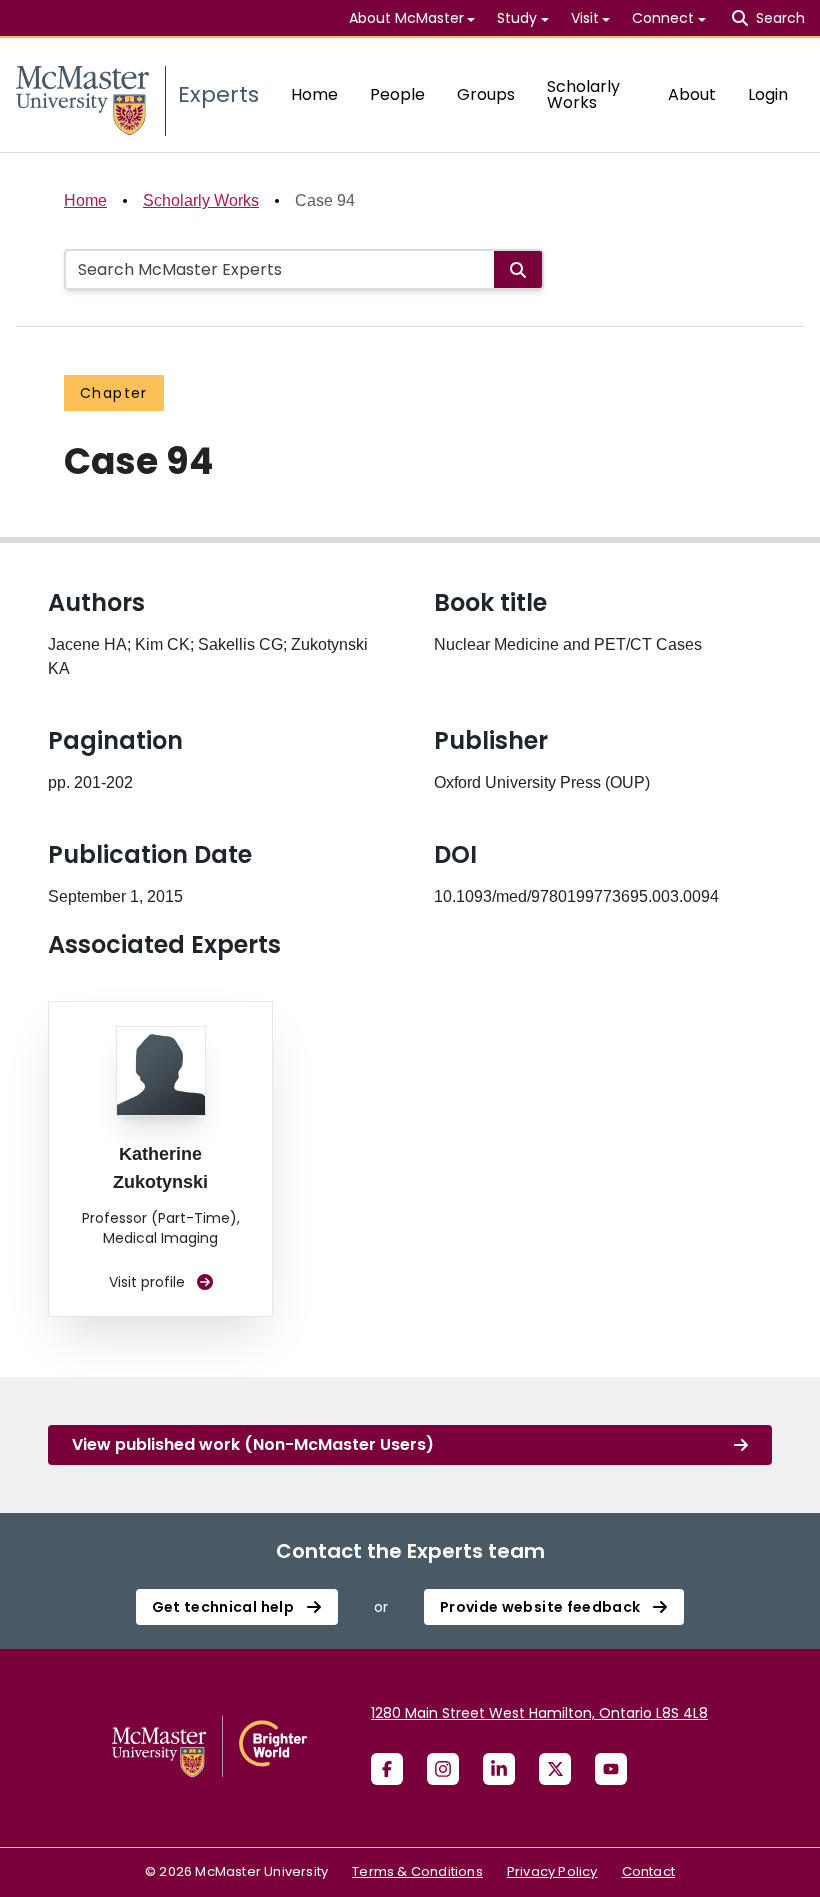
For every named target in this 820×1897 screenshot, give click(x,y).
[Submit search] (518, 269)
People (397, 94)
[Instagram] (443, 1769)
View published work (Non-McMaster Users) (253, 1444)
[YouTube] (611, 1769)
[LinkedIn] (499, 1769)
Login (768, 94)
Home (314, 94)
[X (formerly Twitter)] (555, 1769)
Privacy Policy (552, 1871)
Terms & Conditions (417, 1871)
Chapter (114, 393)
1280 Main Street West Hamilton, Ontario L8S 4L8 (539, 1713)
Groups (486, 94)
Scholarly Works (583, 94)
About (692, 94)
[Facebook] (387, 1769)
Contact (648, 1871)
